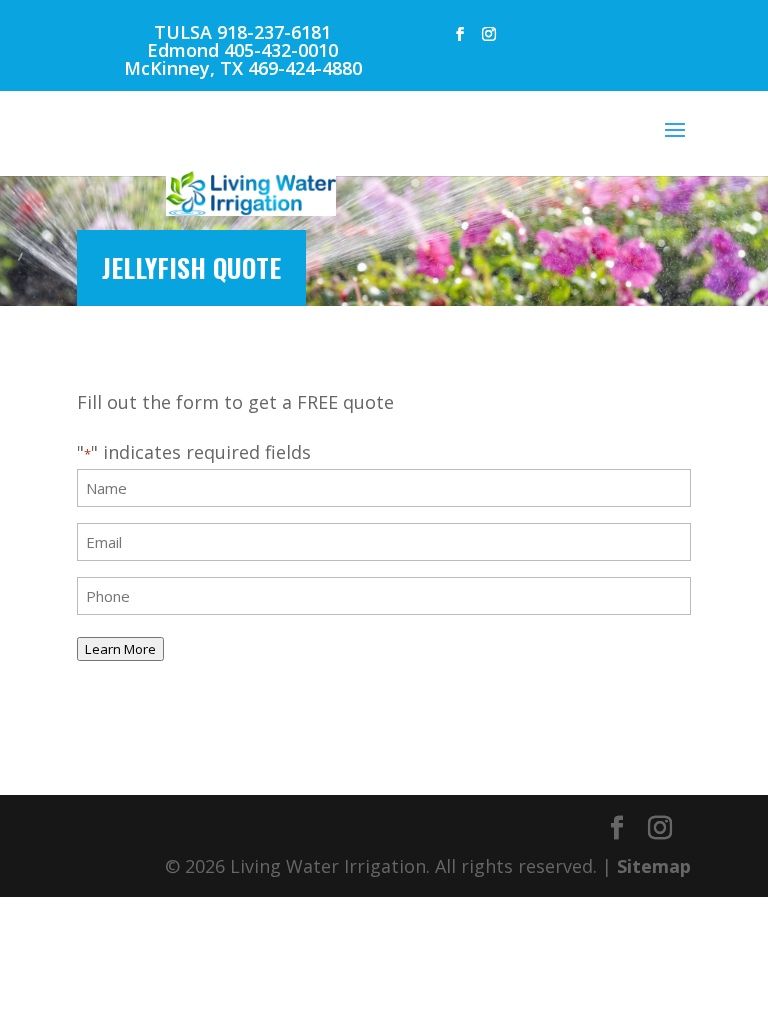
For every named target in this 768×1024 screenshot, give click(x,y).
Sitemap (654, 866)
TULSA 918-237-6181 (242, 32)
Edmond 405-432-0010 (242, 50)
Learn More (120, 649)
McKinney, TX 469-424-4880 (243, 68)
